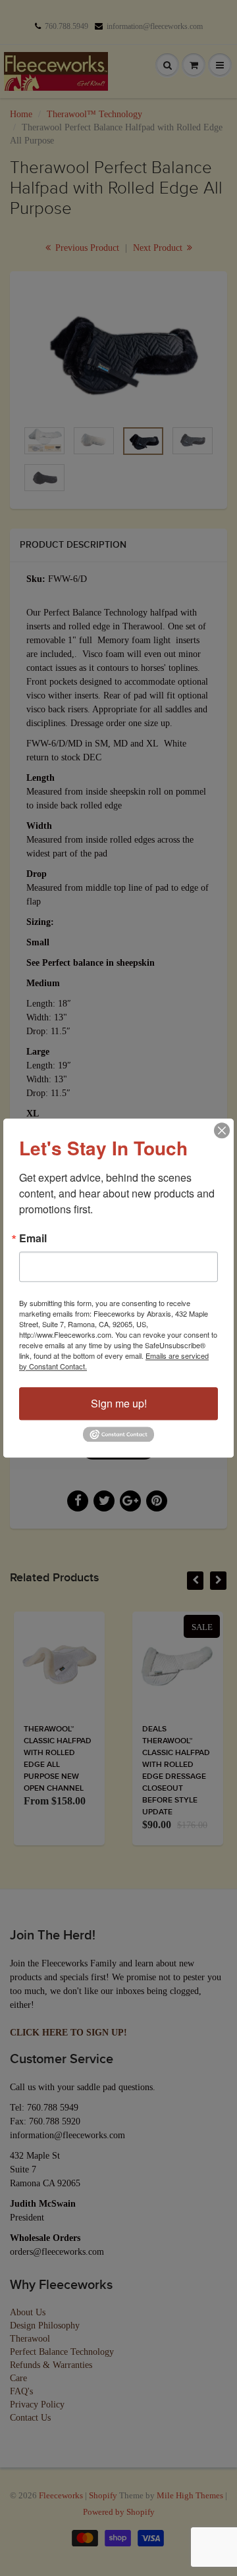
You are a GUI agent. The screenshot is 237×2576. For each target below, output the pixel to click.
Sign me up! (119, 1403)
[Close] (222, 1130)
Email (33, 1238)
